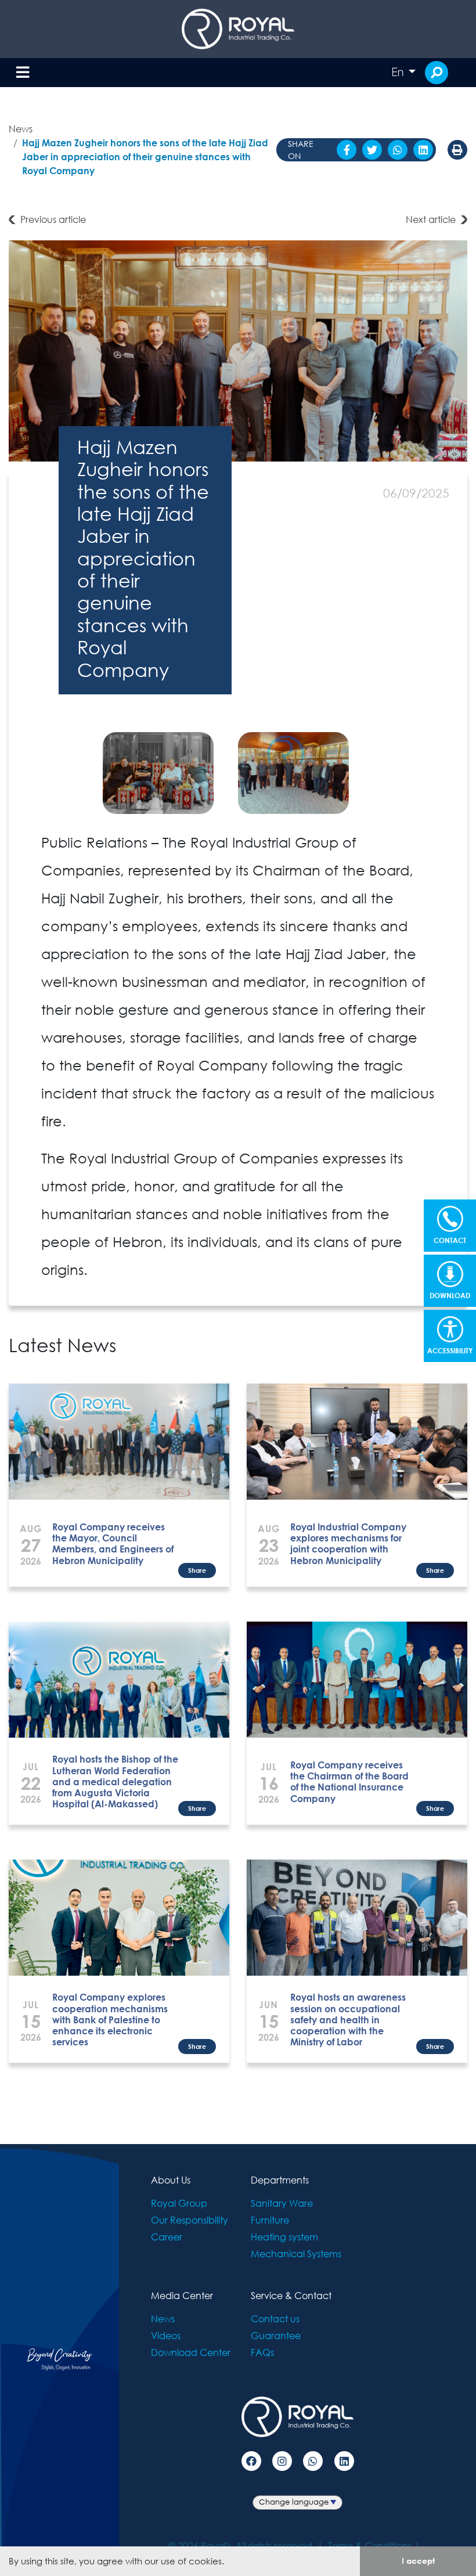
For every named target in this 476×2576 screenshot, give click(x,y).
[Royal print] (457, 150)
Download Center (191, 2352)
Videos (166, 2335)
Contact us (275, 2319)
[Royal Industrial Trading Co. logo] (238, 29)
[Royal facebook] (251, 2461)
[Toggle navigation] (23, 73)
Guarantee (276, 2335)
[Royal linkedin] (344, 2461)
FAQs (262, 2352)
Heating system (284, 2237)
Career (167, 2237)
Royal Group (179, 2203)
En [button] (399, 72)
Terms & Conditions (370, 2546)
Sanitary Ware (282, 2203)
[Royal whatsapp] (313, 2461)
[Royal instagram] (282, 2461)
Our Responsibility (190, 2220)
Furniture (270, 2220)
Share (197, 1570)
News (21, 129)
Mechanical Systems (296, 2253)
